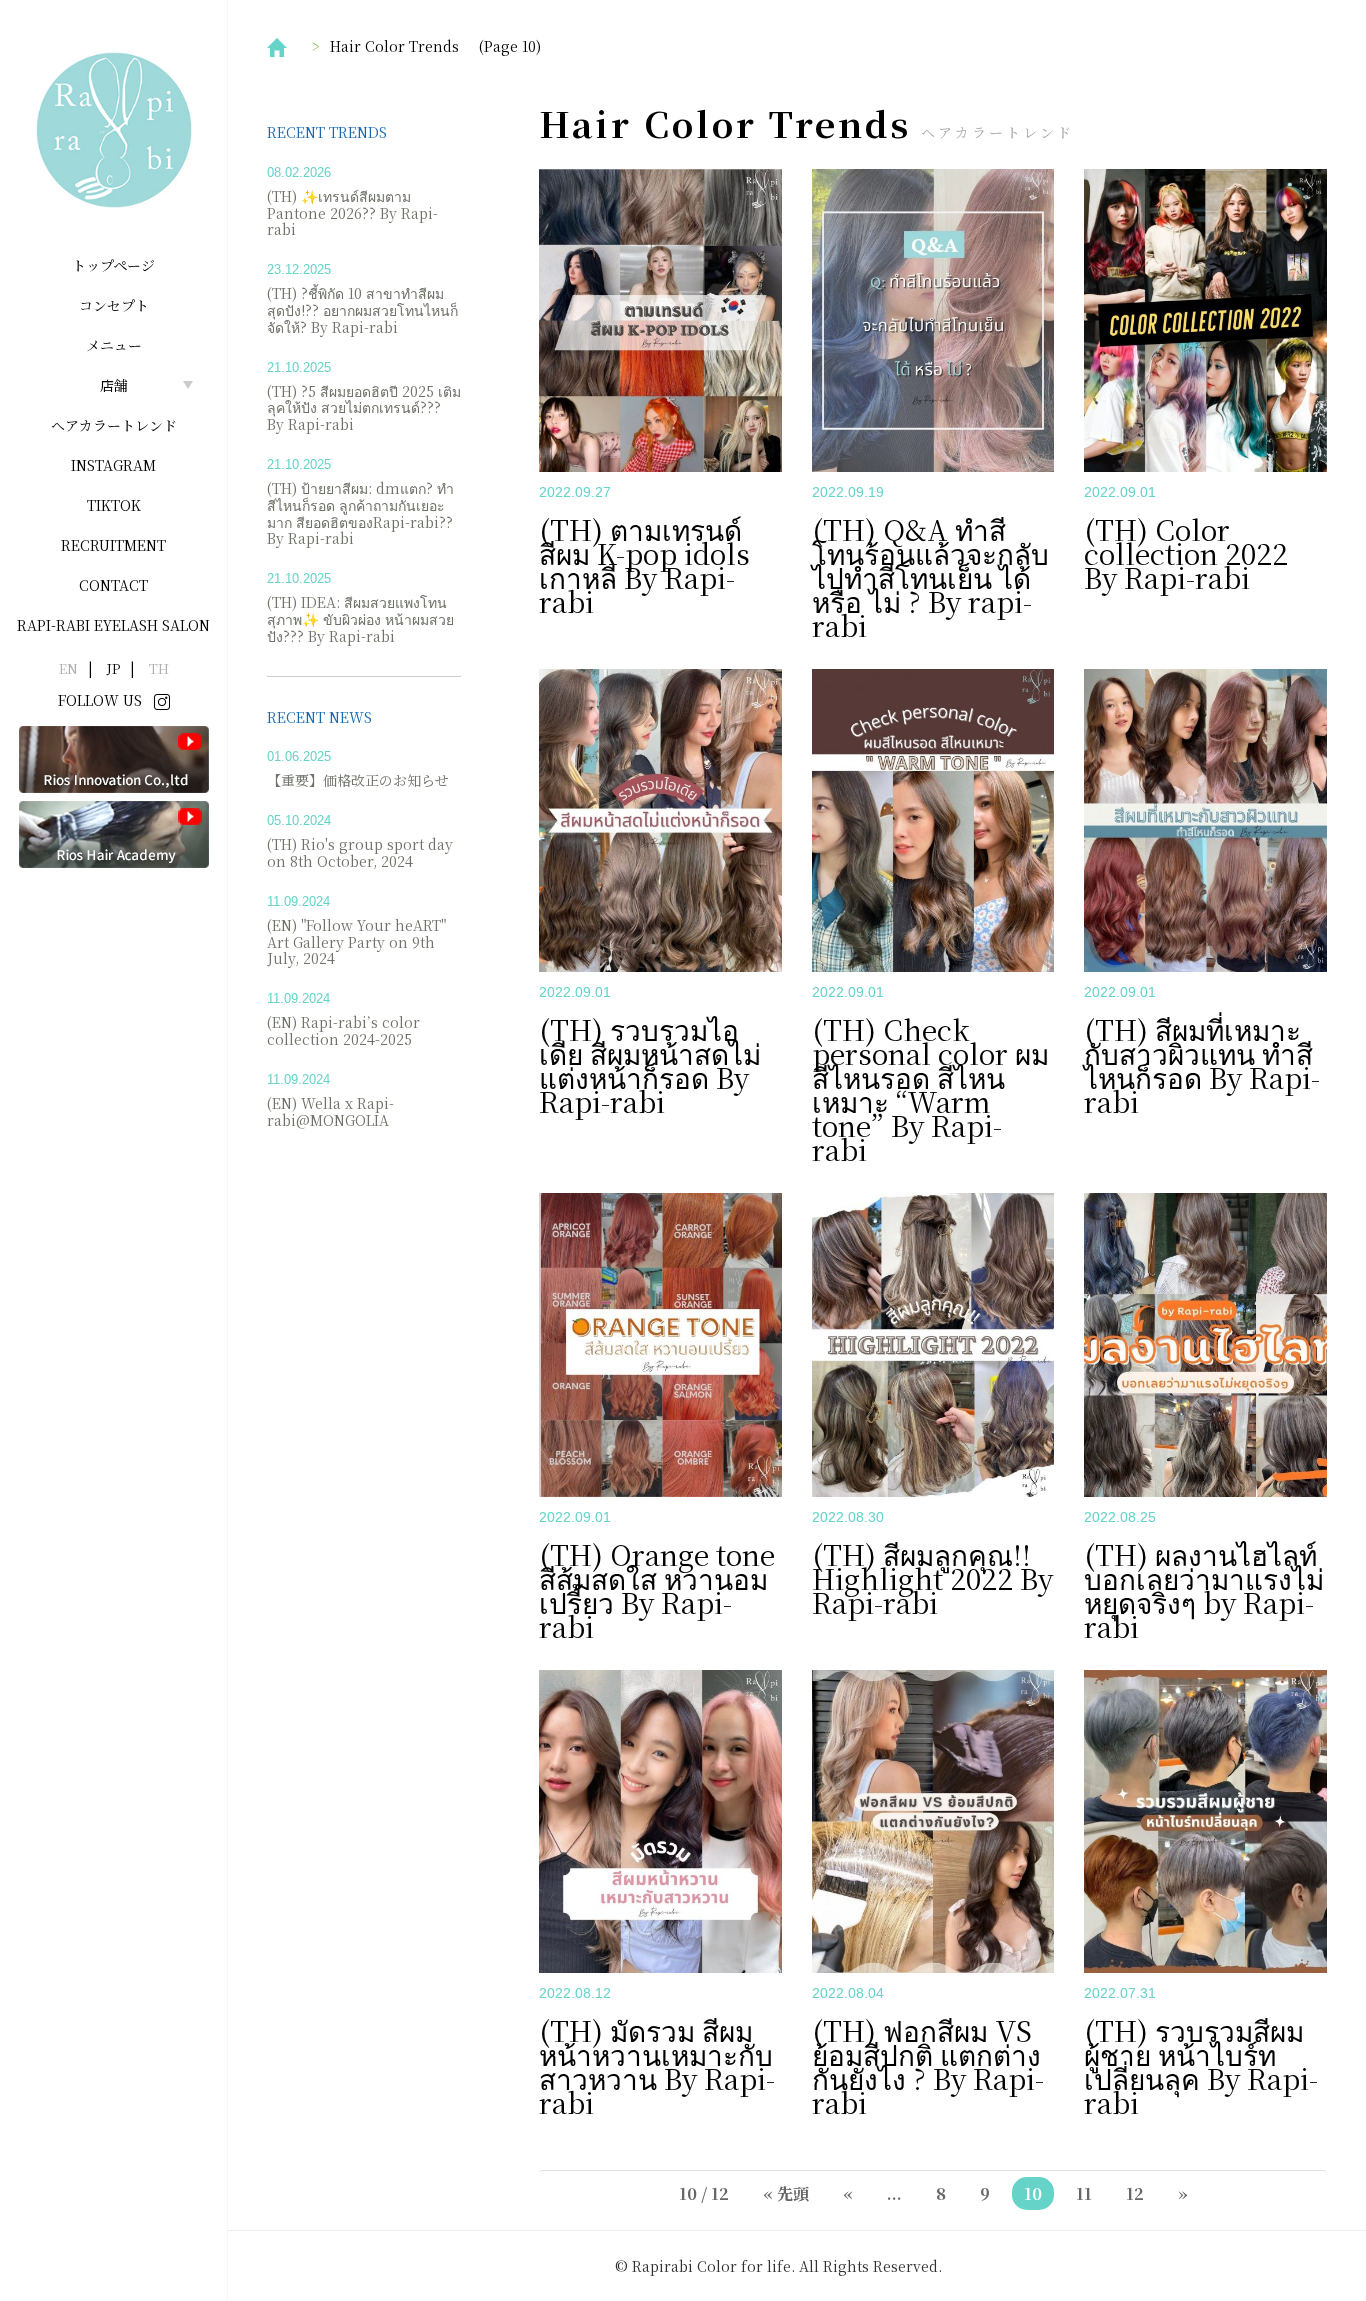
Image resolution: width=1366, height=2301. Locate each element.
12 (1135, 2193)
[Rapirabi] (114, 130)
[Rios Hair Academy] (114, 833)
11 (1084, 2193)
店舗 (114, 385)
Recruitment (113, 545)
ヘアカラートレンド (114, 425)
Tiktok (114, 505)
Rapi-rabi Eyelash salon (113, 625)
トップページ (113, 265)
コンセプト (114, 305)
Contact (113, 585)
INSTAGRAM (113, 465)
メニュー (114, 345)
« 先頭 (786, 2193)
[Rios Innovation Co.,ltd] (114, 758)
